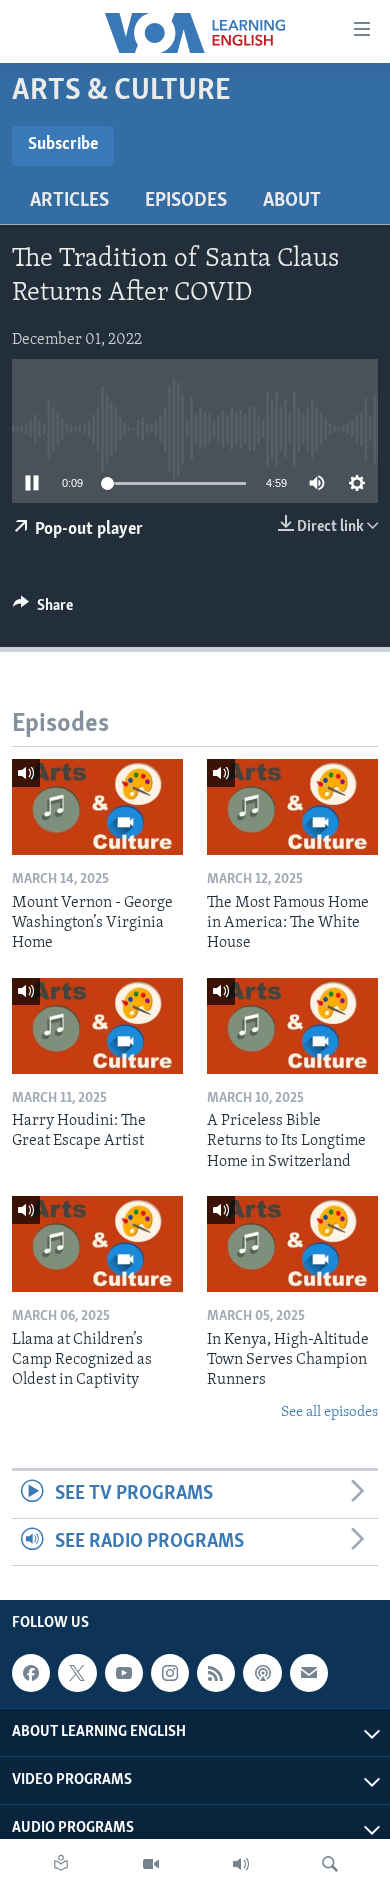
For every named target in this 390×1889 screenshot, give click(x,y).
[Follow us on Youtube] (124, 1673)
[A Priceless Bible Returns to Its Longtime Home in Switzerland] (292, 1026)
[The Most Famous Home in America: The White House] (292, 807)
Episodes (186, 201)
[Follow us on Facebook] (31, 1673)
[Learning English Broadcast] (241, 1864)
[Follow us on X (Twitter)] (77, 1673)
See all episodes (329, 1412)
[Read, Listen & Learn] (61, 1864)
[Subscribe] (309, 1673)
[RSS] (216, 1673)
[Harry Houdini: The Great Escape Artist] (97, 1026)
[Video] (151, 1864)
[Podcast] (262, 1673)
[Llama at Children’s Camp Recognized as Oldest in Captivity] (97, 1244)
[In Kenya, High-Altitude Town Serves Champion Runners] (292, 1244)
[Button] (43, 610)
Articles (69, 201)
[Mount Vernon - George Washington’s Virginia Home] (97, 807)
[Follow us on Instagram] (170, 1673)
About (292, 201)
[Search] (330, 1864)
